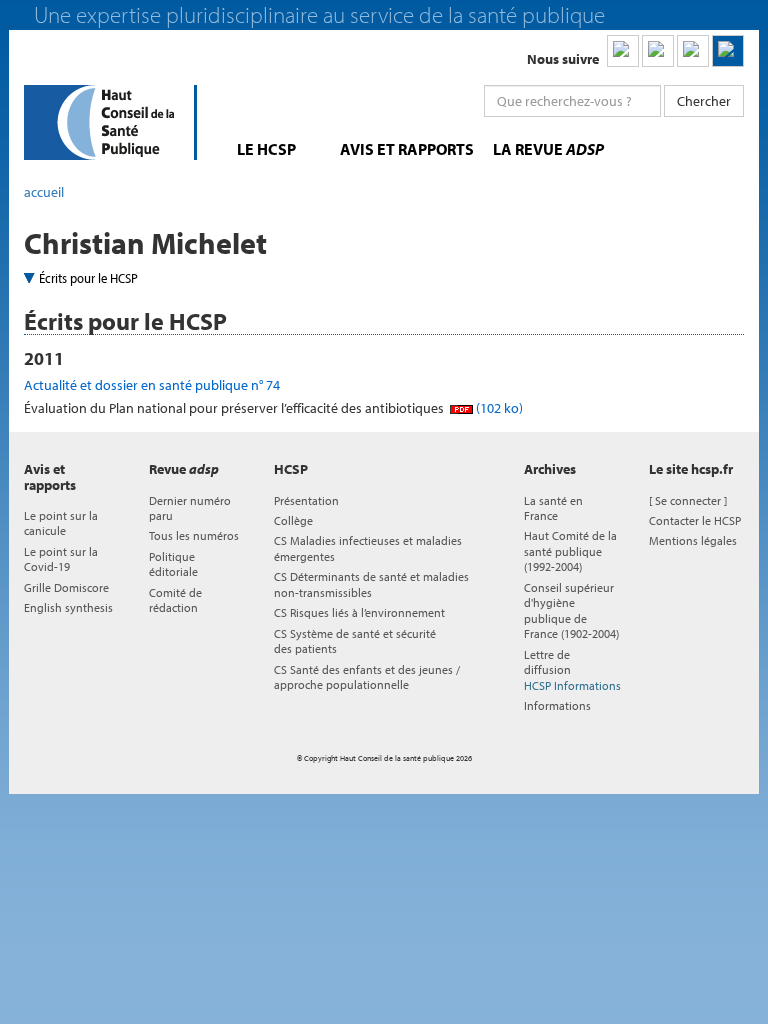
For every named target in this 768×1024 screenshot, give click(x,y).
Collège (293, 520)
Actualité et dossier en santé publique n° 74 (152, 385)
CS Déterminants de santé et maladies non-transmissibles (371, 584)
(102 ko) (498, 408)
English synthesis (68, 607)
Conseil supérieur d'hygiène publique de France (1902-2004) (571, 610)
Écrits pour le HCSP (88, 278)
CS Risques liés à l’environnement (359, 612)
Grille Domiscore (66, 587)
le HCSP (266, 149)
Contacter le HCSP (695, 520)
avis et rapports (407, 149)
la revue (548, 149)
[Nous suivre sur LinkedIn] (623, 51)
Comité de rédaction (175, 600)
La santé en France (553, 508)
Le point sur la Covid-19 (61, 559)
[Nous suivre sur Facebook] (693, 51)
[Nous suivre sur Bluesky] (658, 51)
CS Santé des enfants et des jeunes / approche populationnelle (367, 677)
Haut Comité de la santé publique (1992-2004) (570, 551)
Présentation (306, 500)
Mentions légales (693, 540)
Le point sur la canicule (61, 523)
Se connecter (688, 500)
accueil (44, 192)
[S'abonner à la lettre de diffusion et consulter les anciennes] (728, 51)
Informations (557, 705)
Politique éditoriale (173, 564)
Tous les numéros (194, 535)
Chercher (704, 101)
